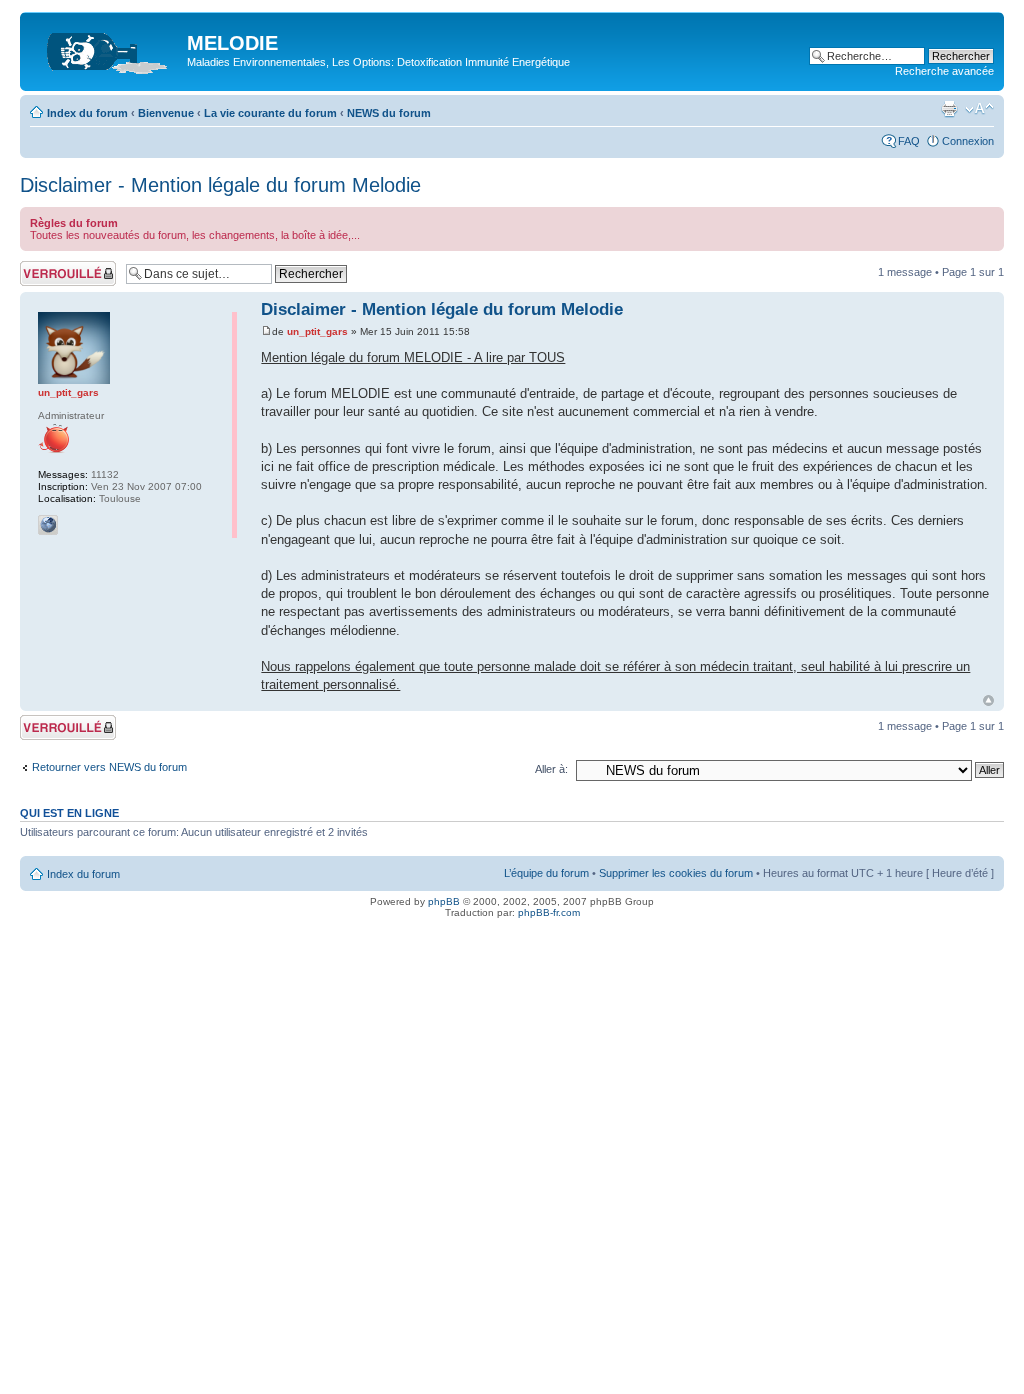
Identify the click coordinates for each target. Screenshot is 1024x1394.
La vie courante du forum (270, 113)
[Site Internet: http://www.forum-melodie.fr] (48, 525)
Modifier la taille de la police (979, 109)
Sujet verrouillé (55, 267)
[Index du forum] (106, 49)
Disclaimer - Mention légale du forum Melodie (220, 185)
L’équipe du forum (546, 873)
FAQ (909, 141)
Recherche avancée (944, 71)
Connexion (968, 141)
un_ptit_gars (317, 331)
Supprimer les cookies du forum (676, 873)
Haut (988, 700)
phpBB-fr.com (549, 912)
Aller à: (551, 769)
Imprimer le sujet (949, 109)
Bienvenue (166, 113)
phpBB (444, 901)
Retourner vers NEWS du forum (109, 767)
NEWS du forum (389, 113)
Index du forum (87, 113)
